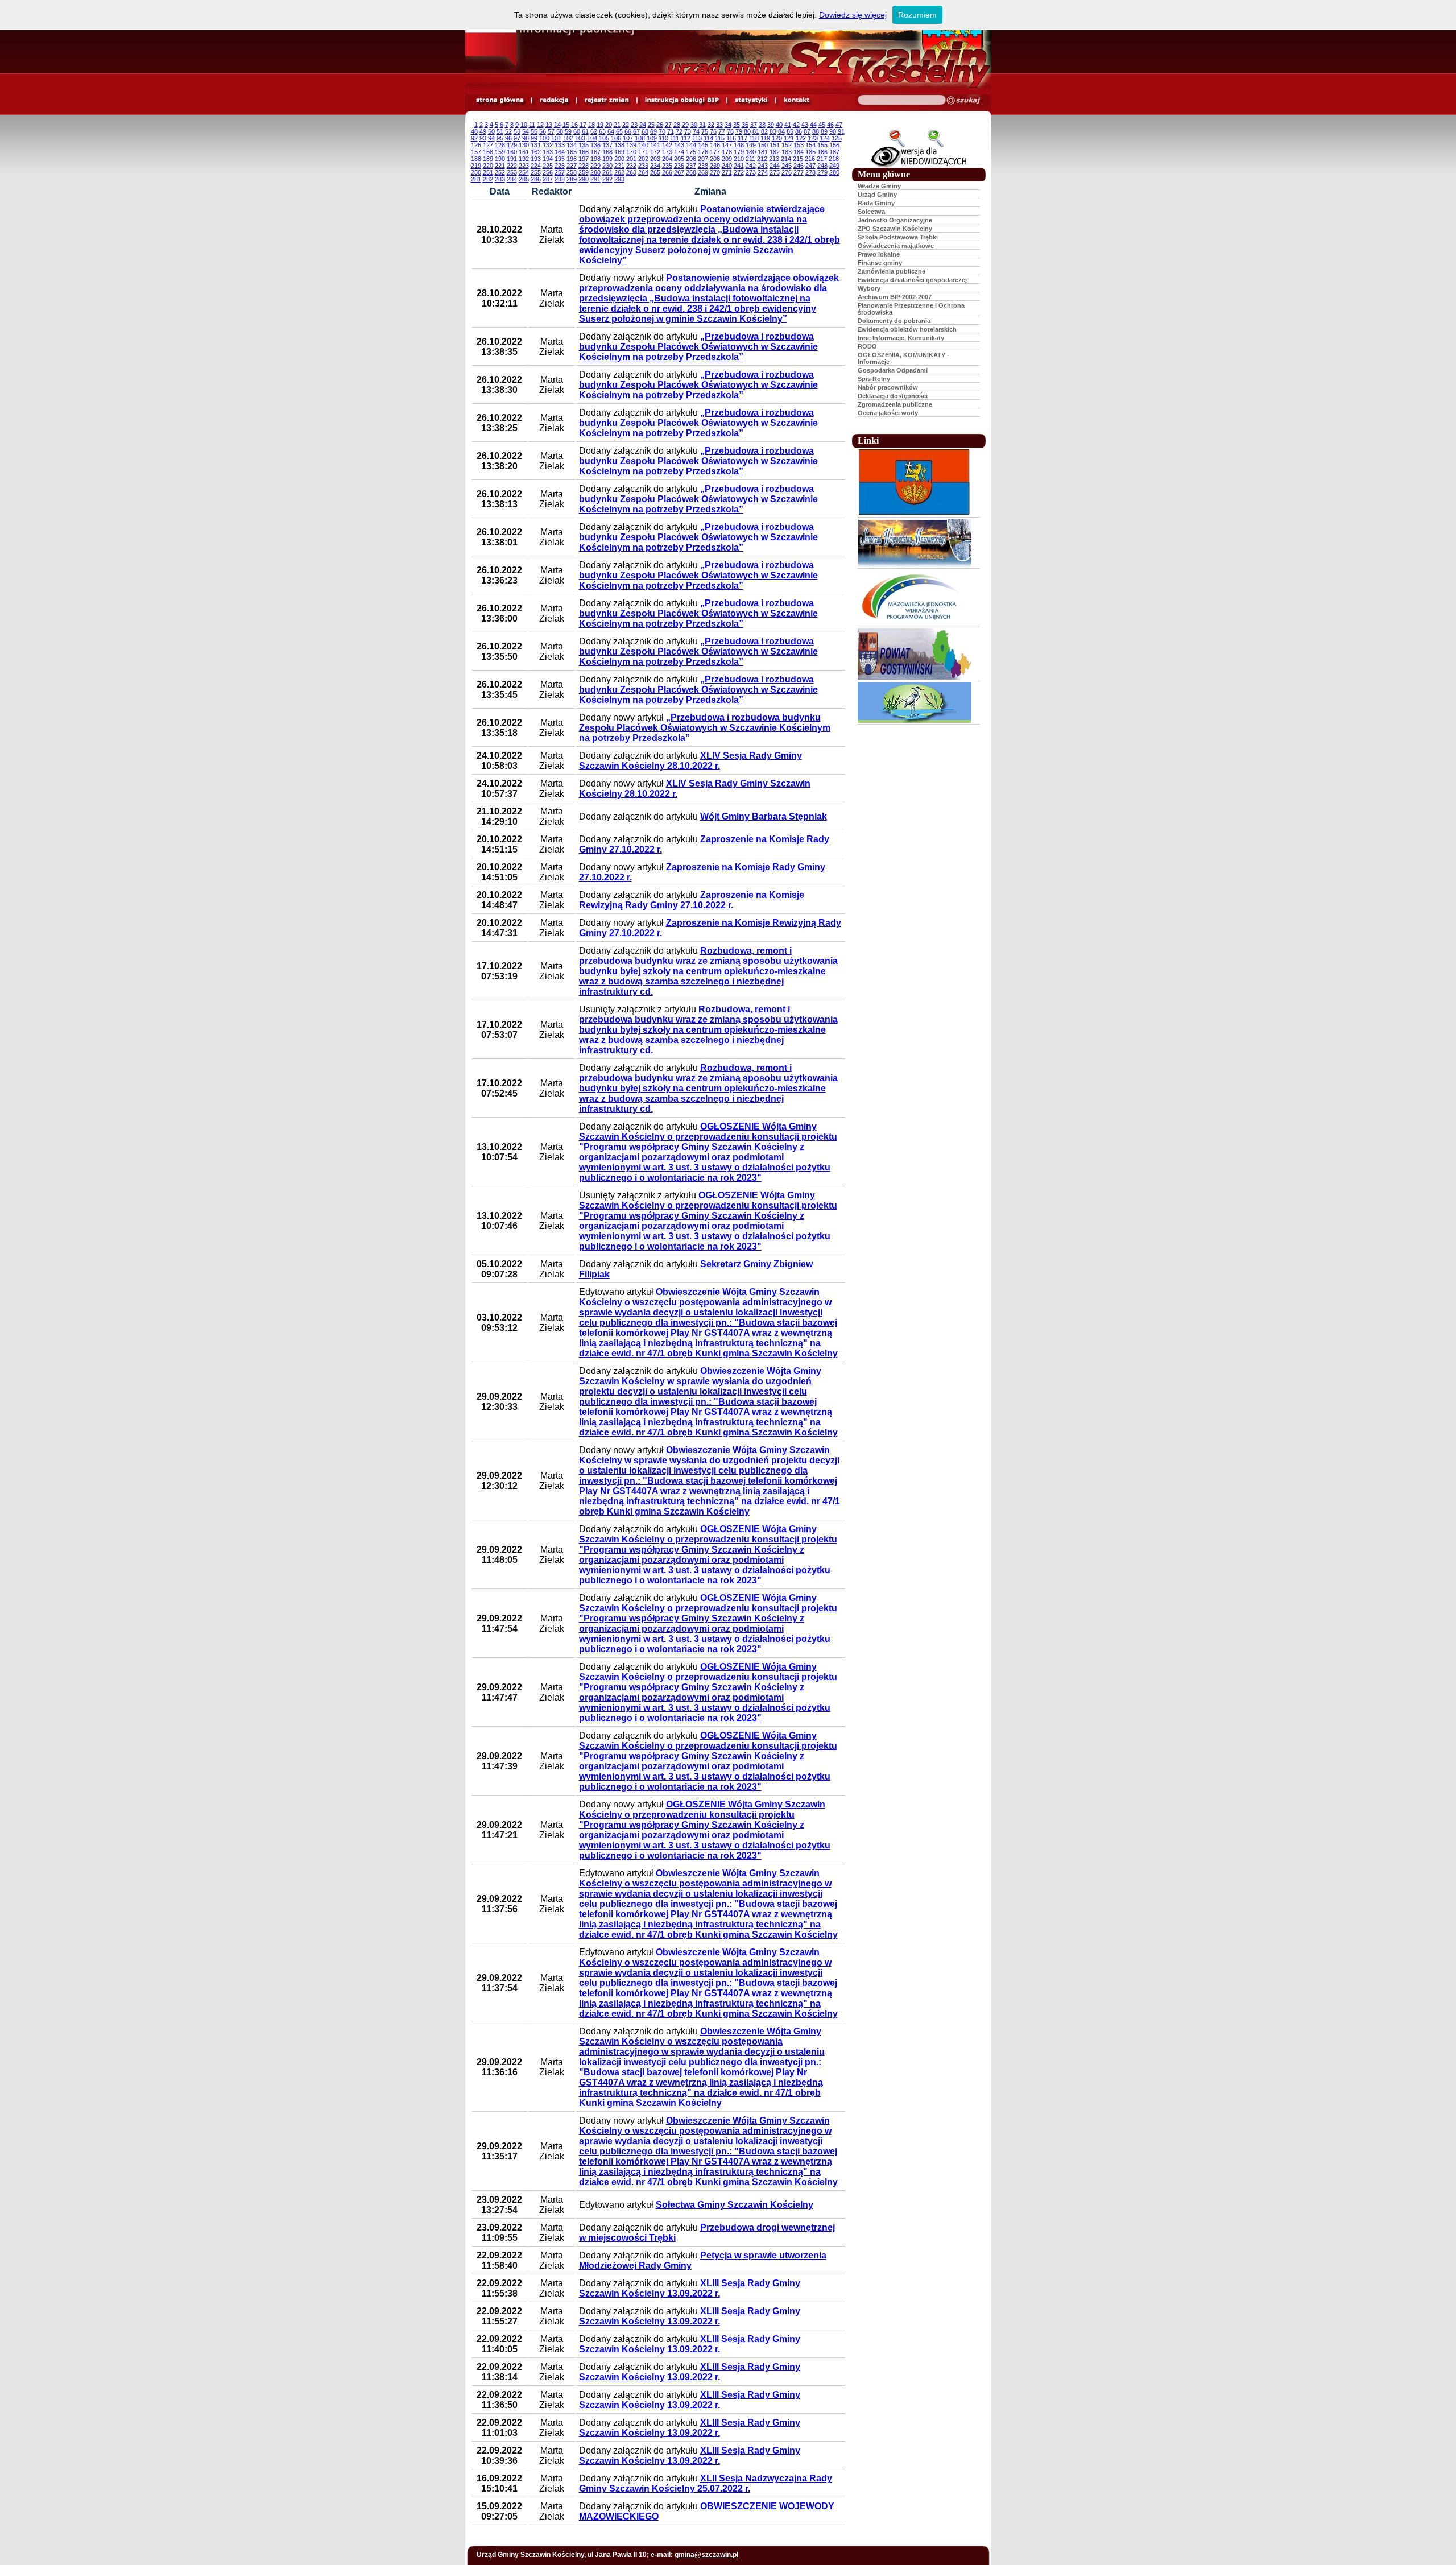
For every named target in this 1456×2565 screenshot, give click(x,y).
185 (810, 152)
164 (560, 152)
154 (810, 145)
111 (675, 138)
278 (810, 172)
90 (833, 131)
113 (697, 138)
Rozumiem (917, 15)
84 (781, 131)
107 (628, 138)
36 (745, 125)
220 (488, 166)
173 (667, 152)
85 (790, 131)
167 (595, 152)
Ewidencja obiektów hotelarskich (907, 329)
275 (775, 172)
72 (679, 131)
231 (619, 166)
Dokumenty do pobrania (894, 321)
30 (694, 125)
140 (643, 145)
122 (801, 138)
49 (483, 131)
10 (524, 125)
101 (556, 138)
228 (584, 166)
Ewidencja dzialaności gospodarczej (912, 280)
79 (739, 131)
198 (595, 159)
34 (728, 125)
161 (524, 152)
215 (798, 159)
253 (512, 172)
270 (715, 172)
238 (703, 166)
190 (500, 159)
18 (591, 125)
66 (628, 131)
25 (651, 125)
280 (834, 172)
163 (548, 152)
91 (841, 131)
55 (534, 131)
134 (572, 145)
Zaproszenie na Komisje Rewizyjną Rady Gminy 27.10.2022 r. (692, 900)
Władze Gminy (879, 186)
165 (572, 152)
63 (602, 131)
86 (799, 131)
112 (686, 138)
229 (595, 166)
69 (653, 131)
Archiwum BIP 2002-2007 (895, 297)
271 (727, 172)
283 (500, 179)
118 (754, 138)
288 (560, 179)
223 (524, 166)
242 (751, 166)
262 (619, 172)
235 (667, 166)
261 (607, 172)
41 (788, 125)
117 (743, 138)
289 (572, 179)
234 (655, 166)
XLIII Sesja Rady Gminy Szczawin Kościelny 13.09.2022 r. (690, 2288)
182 (775, 152)
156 (834, 145)
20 (609, 125)
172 (655, 152)
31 (702, 125)
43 (805, 125)
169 (619, 152)
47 (839, 125)
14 (557, 125)
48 (474, 131)
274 (763, 172)
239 (715, 166)
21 (617, 125)
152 (787, 145)
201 (631, 159)
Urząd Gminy (877, 195)
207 (703, 159)
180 (751, 152)
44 (813, 125)
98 (526, 138)
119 (765, 138)
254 (524, 172)
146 (715, 145)
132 (548, 145)
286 (536, 179)
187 (834, 152)
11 (532, 125)
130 (524, 145)
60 (577, 131)
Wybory (869, 288)
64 (611, 131)
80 (747, 131)
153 (799, 145)
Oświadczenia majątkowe (896, 246)
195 (560, 159)
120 (777, 138)
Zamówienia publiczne (892, 271)
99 (534, 138)
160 (512, 152)
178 (727, 152)
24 (643, 125)
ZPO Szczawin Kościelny (895, 229)
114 (708, 138)
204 (667, 159)
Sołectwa (871, 212)
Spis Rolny (874, 379)
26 (660, 125)
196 (572, 159)
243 (763, 166)
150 (763, 145)
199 (607, 159)
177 (715, 152)
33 (719, 125)
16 (574, 125)
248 (822, 166)
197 (584, 159)
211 (750, 159)
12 (540, 125)
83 (773, 131)
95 (500, 138)
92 (474, 138)
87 (807, 131)
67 (636, 131)
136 (595, 145)
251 (488, 172)
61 (585, 131)
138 (619, 145)
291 (595, 179)
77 (722, 131)
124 (825, 138)
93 (483, 138)
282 (488, 179)
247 (810, 166)
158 (488, 152)
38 (762, 125)
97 (517, 138)
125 (837, 138)
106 (616, 138)
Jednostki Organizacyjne (895, 220)
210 (739, 159)
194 (548, 159)
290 (584, 179)
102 (568, 138)
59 (568, 131)
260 (595, 172)
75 (705, 131)
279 (822, 172)
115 (720, 138)
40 (779, 125)
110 (663, 138)
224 (536, 166)
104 (592, 138)
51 (500, 131)
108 (640, 138)
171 (643, 152)
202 (643, 159)
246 (799, 166)
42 (796, 125)
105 (604, 138)
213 (774, 159)
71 (671, 131)
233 (643, 166)
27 (668, 125)
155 (822, 145)
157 (476, 152)
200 (619, 159)
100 (544, 138)
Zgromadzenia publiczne (895, 404)
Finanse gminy (880, 263)
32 (711, 125)
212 (762, 159)
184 (799, 152)
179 (739, 152)
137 (607, 145)
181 (763, 152)
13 (549, 125)
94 (491, 138)
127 (488, 145)
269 (703, 172)
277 (799, 172)
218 (834, 159)
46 (830, 125)
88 (816, 131)
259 (584, 172)
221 (500, 166)
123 (813, 138)
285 (524, 179)
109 (652, 138)
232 (631, 166)
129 (512, 145)
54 (526, 131)
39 (771, 125)
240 (727, 166)
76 (713, 131)
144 (691, 145)
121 (789, 138)
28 (677, 125)
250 (476, 172)
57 (551, 131)
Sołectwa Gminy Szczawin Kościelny (735, 2205)
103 (580, 138)
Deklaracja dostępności (893, 396)
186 (822, 152)
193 (536, 159)
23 (634, 125)
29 (685, 125)
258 (572, 172)
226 (560, 166)
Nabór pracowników (888, 387)
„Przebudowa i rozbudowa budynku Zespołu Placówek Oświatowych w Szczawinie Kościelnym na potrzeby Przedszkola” (698, 347)
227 (572, 166)
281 (476, 179)
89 (824, 131)
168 (607, 152)
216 (810, 159)
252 (500, 172)
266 (667, 172)
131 (536, 145)
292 (607, 179)
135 (584, 145)
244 (775, 166)
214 (786, 159)
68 (645, 131)
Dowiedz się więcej (853, 15)
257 (560, 172)
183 (787, 152)
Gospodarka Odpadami (893, 370)
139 (631, 145)
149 (751, 145)
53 (517, 131)
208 (715, 159)
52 (508, 131)
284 (512, 179)
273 (751, 172)
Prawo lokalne (879, 254)
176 (703, 152)
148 (739, 145)
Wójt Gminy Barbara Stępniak (764, 816)
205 (679, 159)
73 (688, 131)
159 (500, 152)
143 (679, 145)
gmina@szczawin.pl (706, 2555)
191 (512, 159)
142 (667, 145)
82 (764, 131)
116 (731, 138)
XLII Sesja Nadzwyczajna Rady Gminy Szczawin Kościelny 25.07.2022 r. (706, 2483)
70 (662, 131)
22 (626, 125)
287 (548, 179)
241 (739, 166)
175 (691, 152)
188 (476, 159)
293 (619, 179)
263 (631, 172)
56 (543, 131)
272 (739, 172)
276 (787, 172)
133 (560, 145)
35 (737, 125)
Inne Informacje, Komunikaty (901, 338)
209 (727, 159)
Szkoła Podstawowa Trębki (898, 237)
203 (655, 159)
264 (643, 172)
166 (584, 152)
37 (754, 125)
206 (691, 159)
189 (488, 159)
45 (822, 125)
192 (524, 159)
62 (594, 131)
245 (787, 166)
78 (730, 131)
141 (655, 145)
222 (512, 166)
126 (476, 145)
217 (822, 159)
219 (476, 166)
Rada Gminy (876, 203)
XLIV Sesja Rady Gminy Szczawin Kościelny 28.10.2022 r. (690, 761)
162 (536, 152)
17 (583, 125)
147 (727, 145)
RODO (867, 346)
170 (631, 152)
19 (600, 125)
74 (696, 131)
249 (834, 166)
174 (679, 152)
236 (679, 166)
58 (560, 131)
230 (607, 166)
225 (548, 166)
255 (536, 172)
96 (508, 138)
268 (691, 172)
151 (775, 145)
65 (619, 131)
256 (548, 172)
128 (500, 145)
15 (566, 125)
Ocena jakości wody (888, 413)
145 (703, 145)
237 (691, 166)
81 (756, 131)
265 (655, 172)
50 (491, 131)
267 (679, 172)
